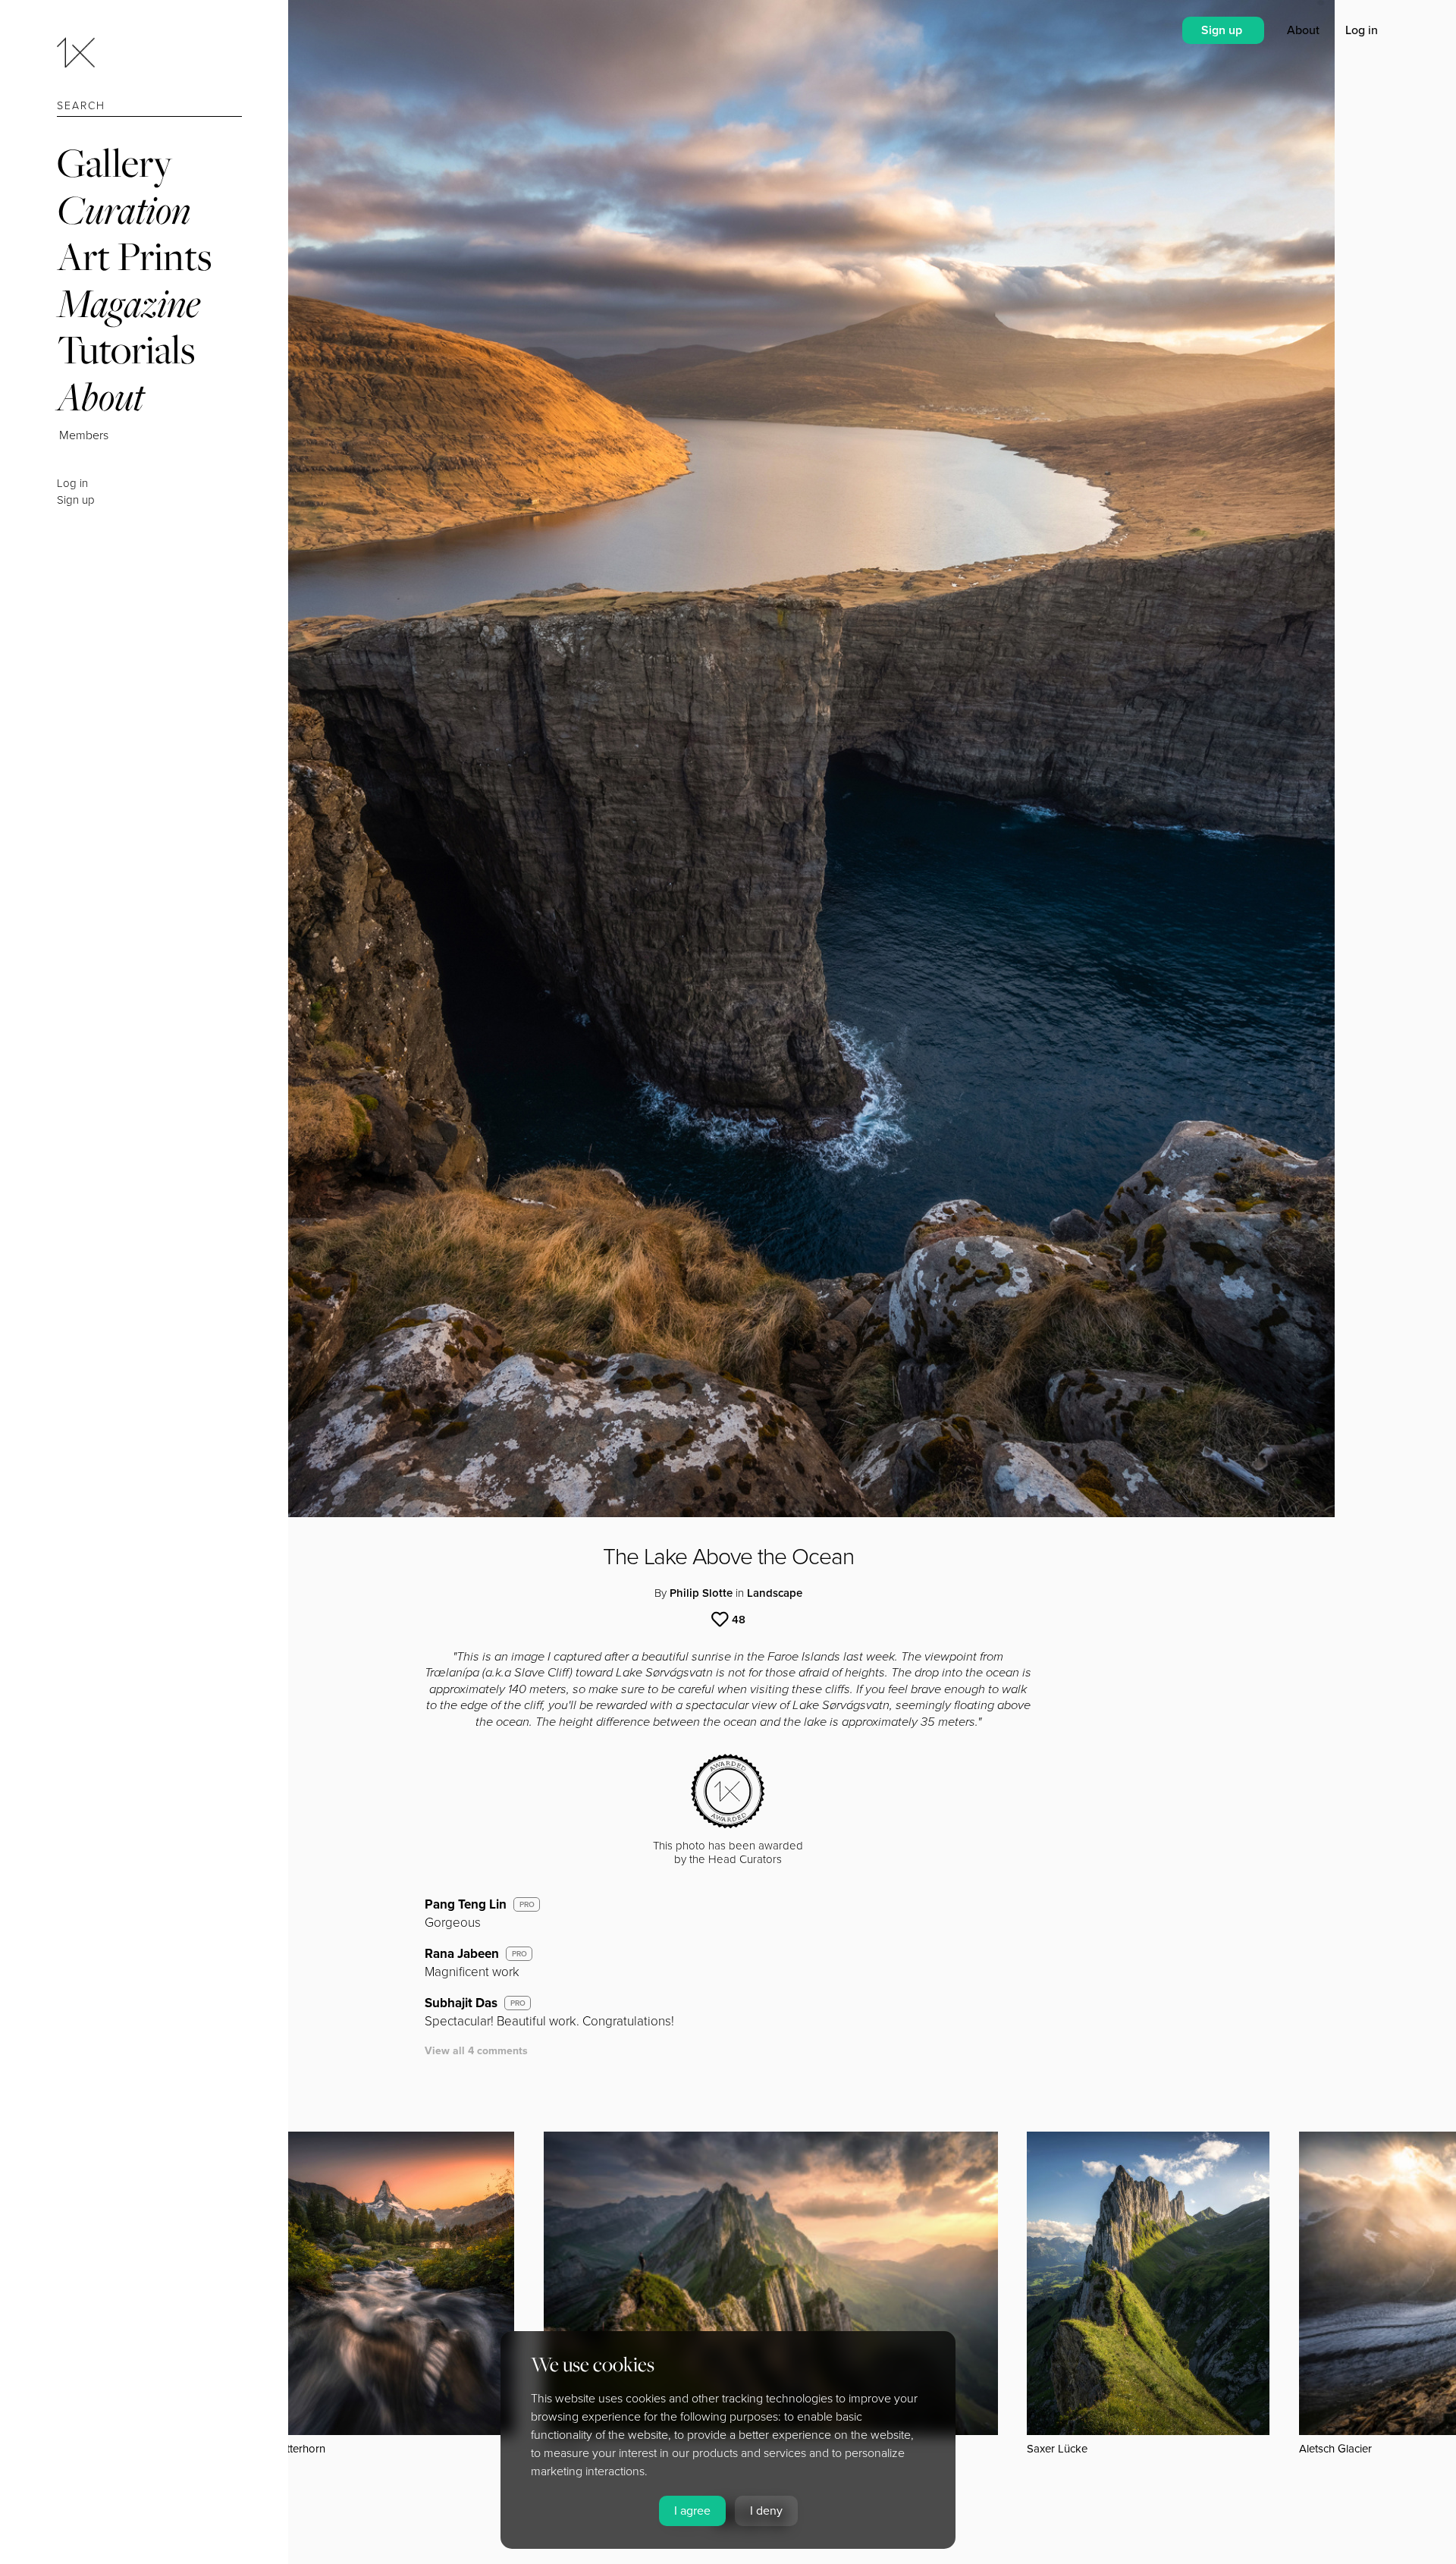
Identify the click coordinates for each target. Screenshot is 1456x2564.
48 (739, 1620)
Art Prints (134, 256)
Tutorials (126, 349)
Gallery (115, 163)
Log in (72, 483)
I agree (692, 2511)
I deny (766, 2511)
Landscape (775, 1593)
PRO (527, 1905)
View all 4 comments (476, 2051)
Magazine (129, 303)
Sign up (76, 500)
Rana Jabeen (462, 1954)
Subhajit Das (461, 2003)
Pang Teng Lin (466, 1904)
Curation (124, 210)
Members (84, 435)
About (100, 396)
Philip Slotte (701, 1593)
